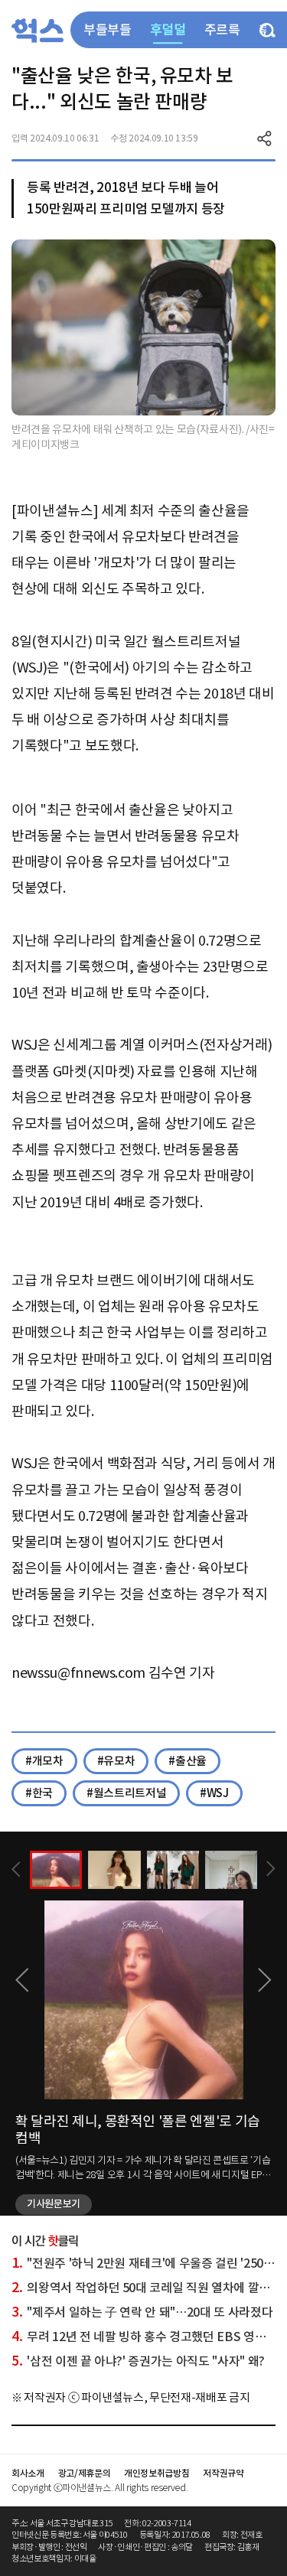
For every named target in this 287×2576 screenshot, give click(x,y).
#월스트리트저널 (126, 1793)
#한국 (39, 1793)
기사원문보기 (54, 2204)
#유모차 (116, 1761)
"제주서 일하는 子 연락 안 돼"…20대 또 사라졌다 (142, 2312)
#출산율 (188, 1761)
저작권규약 (223, 2473)
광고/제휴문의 (85, 2473)
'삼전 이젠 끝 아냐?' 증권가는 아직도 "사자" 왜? (138, 2361)
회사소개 (28, 2473)
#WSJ (214, 1793)
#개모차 (44, 1761)
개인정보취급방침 (157, 2473)
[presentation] (16, 1869)
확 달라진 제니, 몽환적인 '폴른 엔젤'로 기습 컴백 (138, 2130)
